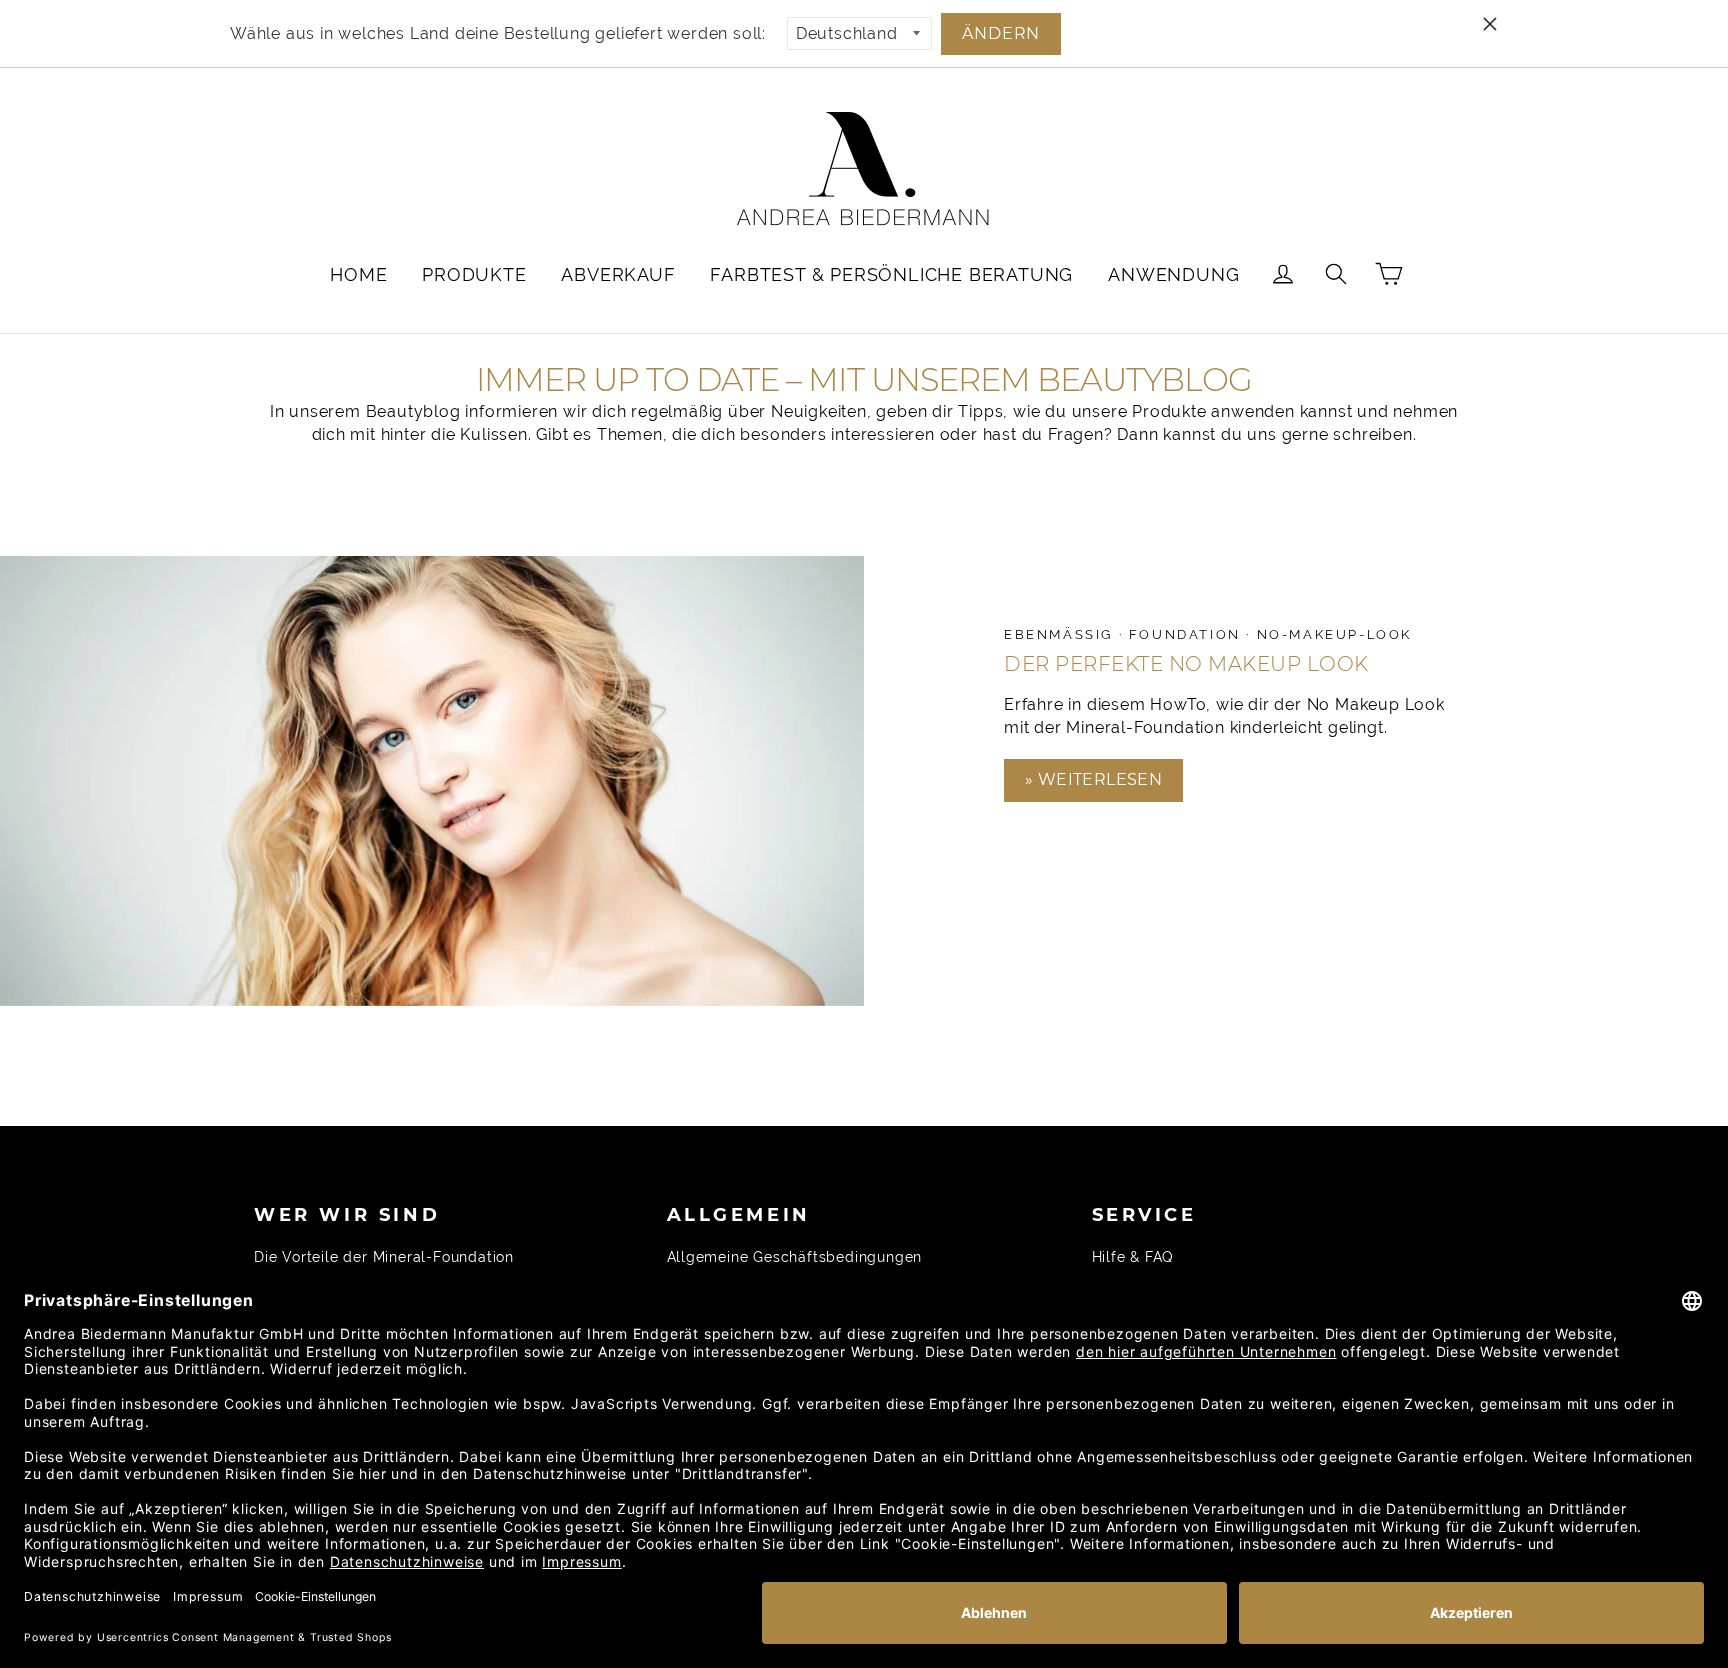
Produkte (474, 274)
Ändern (1001, 33)
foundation (1188, 634)
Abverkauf (618, 274)
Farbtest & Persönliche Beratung (891, 274)
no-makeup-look (1334, 634)
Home (358, 274)
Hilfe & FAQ (1133, 1257)
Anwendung (1173, 274)
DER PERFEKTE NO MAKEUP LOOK (1186, 664)
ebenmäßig (1061, 634)
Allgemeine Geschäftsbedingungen (795, 1257)
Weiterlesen (1097, 779)
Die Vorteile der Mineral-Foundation (384, 1257)
